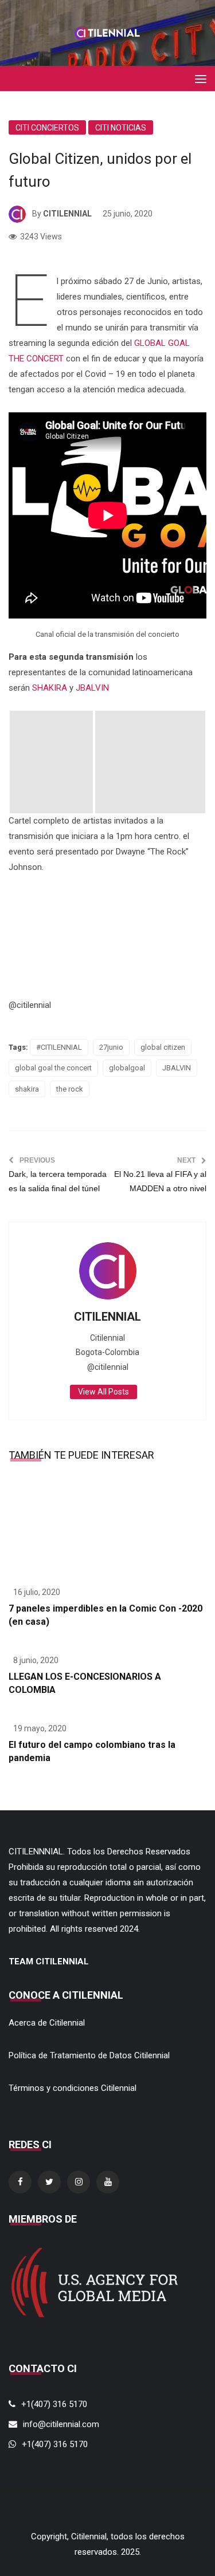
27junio (111, 1047)
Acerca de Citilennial (47, 2023)
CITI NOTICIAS (121, 128)
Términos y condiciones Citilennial (73, 2088)
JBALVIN (92, 688)
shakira (27, 1089)
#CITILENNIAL (59, 1047)
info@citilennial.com (61, 2424)
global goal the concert (53, 1068)
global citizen (163, 1047)
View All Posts (103, 1392)
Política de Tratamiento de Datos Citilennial (89, 2055)
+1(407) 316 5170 (54, 2404)
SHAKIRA (50, 688)
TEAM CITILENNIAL (49, 1961)
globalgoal (127, 1068)
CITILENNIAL (67, 214)
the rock (70, 1089)
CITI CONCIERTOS (47, 128)
